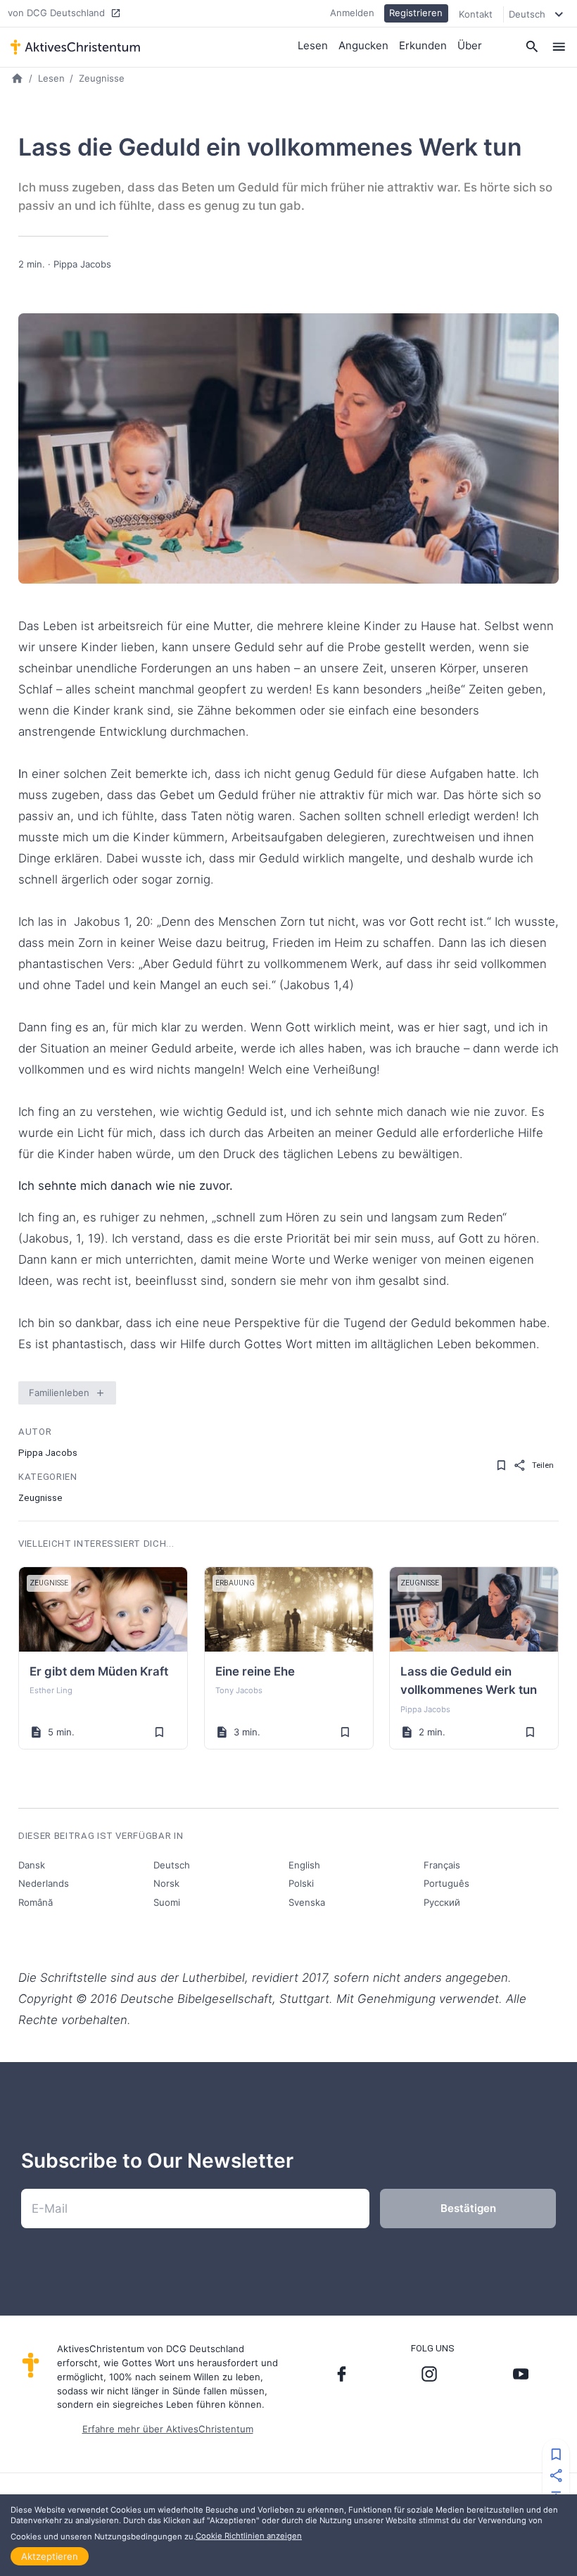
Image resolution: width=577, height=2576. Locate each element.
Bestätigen (468, 2208)
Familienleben (59, 1393)
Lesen (313, 45)
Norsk (166, 1883)
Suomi (167, 1902)
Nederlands (44, 1883)
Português (446, 1883)
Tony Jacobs (239, 1690)
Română (36, 1902)
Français (442, 1865)
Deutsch (172, 1865)
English (304, 1865)
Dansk (32, 1865)
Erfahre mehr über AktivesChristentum (168, 2429)
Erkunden (423, 45)
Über (470, 45)
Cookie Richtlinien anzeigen (249, 2536)
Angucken (363, 45)
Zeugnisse (102, 78)
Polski (301, 1883)
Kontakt (476, 14)
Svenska (307, 1902)
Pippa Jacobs (82, 264)
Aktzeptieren (50, 2556)
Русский (442, 1902)
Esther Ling (51, 1690)
